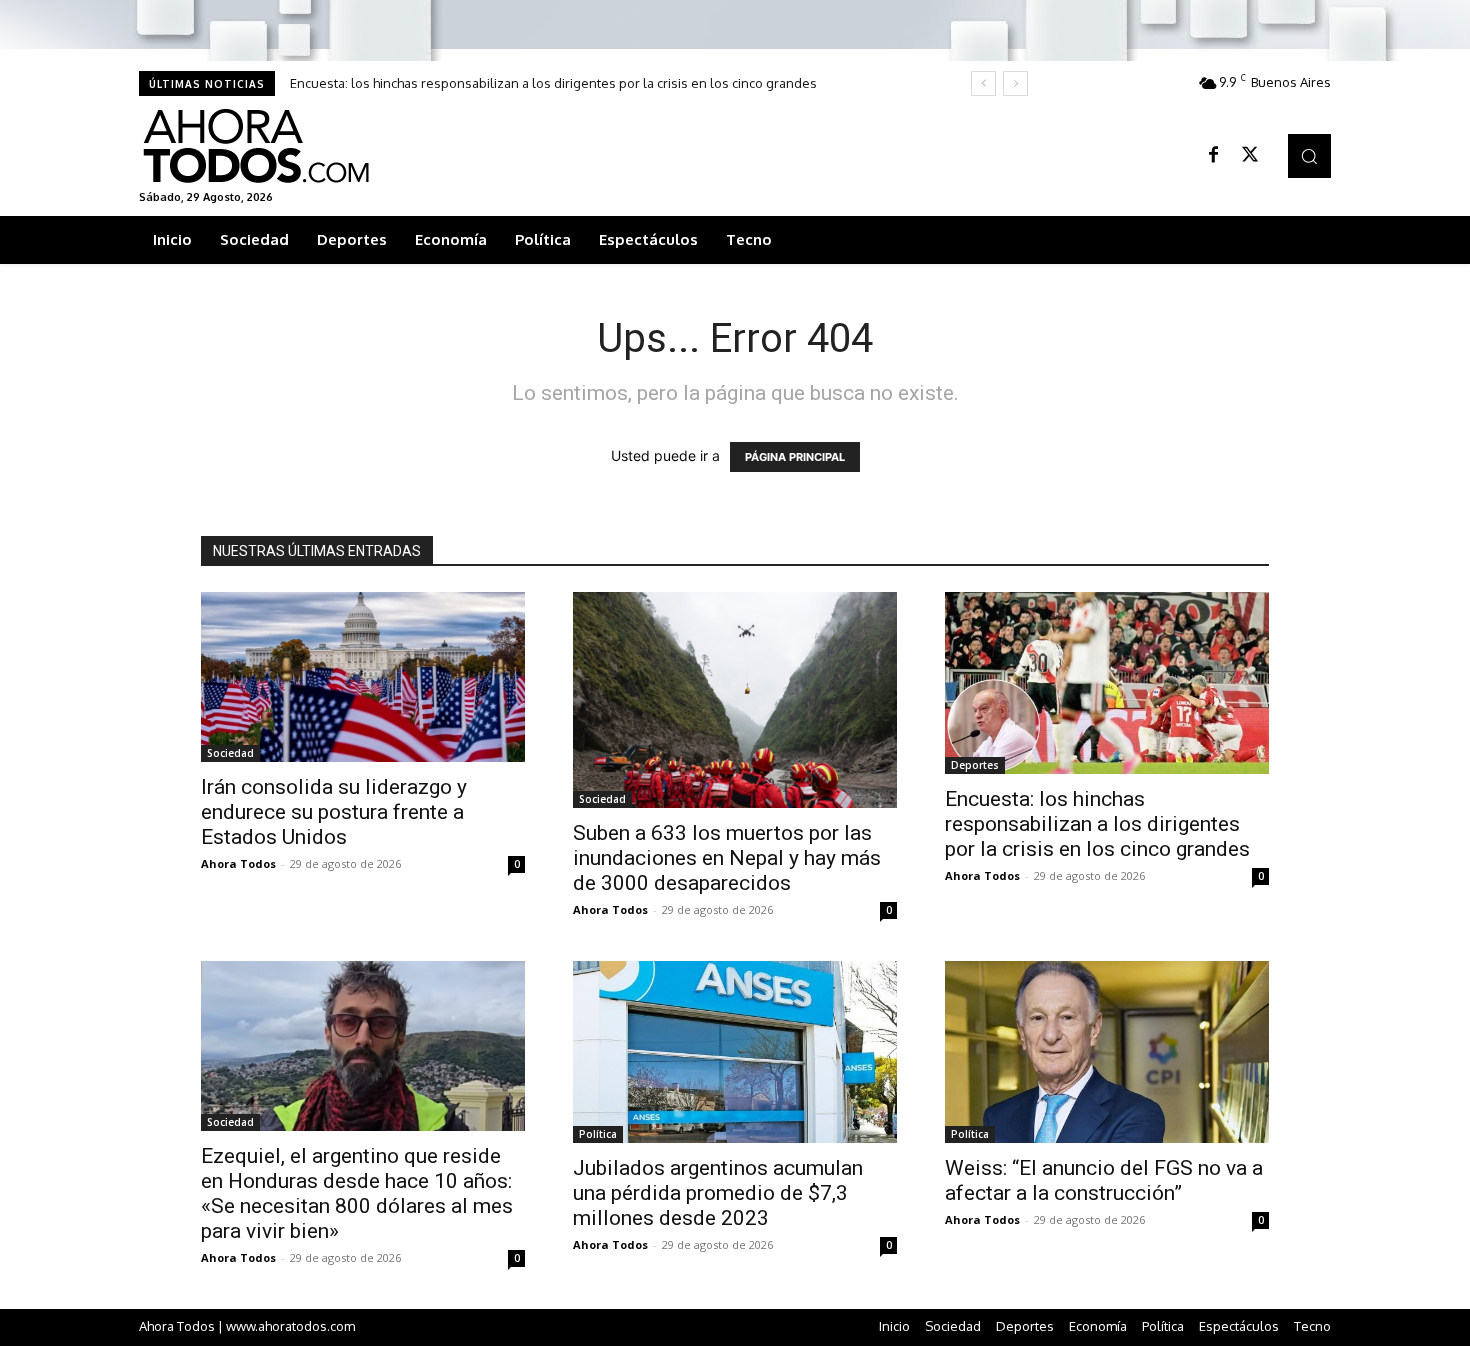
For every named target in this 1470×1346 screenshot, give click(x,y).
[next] (1015, 83)
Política (598, 1134)
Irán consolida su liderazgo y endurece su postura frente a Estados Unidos (334, 812)
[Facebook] (1214, 156)
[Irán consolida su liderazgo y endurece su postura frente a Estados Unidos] (363, 677)
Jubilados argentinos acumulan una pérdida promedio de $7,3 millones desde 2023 (718, 1193)
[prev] (983, 83)
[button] (1309, 155)
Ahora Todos (238, 863)
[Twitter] (1250, 156)
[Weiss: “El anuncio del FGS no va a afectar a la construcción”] (1107, 1052)
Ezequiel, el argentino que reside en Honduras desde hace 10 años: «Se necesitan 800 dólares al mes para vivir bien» (357, 1193)
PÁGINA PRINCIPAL (795, 457)
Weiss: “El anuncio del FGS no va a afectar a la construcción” (1104, 1180)
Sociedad (230, 753)
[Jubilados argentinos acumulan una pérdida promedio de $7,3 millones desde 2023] (735, 1052)
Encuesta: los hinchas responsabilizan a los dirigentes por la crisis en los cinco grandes (553, 83)
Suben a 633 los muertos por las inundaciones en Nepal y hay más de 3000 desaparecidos (727, 858)
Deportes (975, 765)
